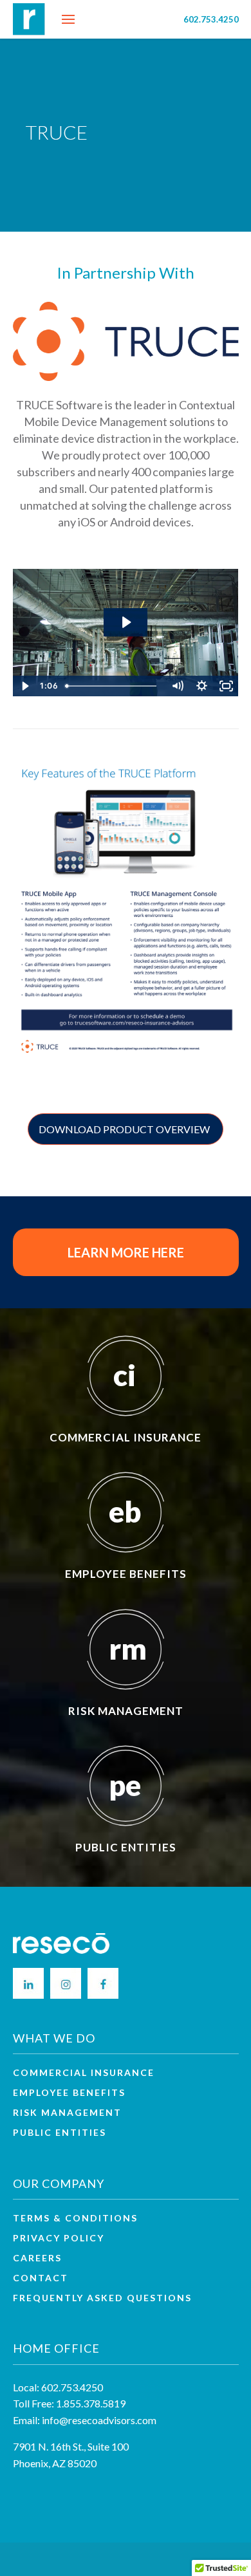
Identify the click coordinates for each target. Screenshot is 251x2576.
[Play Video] (25, 686)
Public (60, 2133)
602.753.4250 (211, 19)
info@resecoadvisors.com (99, 2420)
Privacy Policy (59, 2238)
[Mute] (178, 686)
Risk (67, 2113)
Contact (41, 2278)
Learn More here (126, 1252)
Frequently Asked (102, 2298)
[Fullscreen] (227, 686)
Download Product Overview (124, 1129)
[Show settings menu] (202, 686)
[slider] (113, 686)
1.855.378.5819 (91, 2403)
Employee (69, 2093)
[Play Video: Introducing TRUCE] (126, 622)
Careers (37, 2258)
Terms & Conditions (75, 2218)
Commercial (84, 2073)
